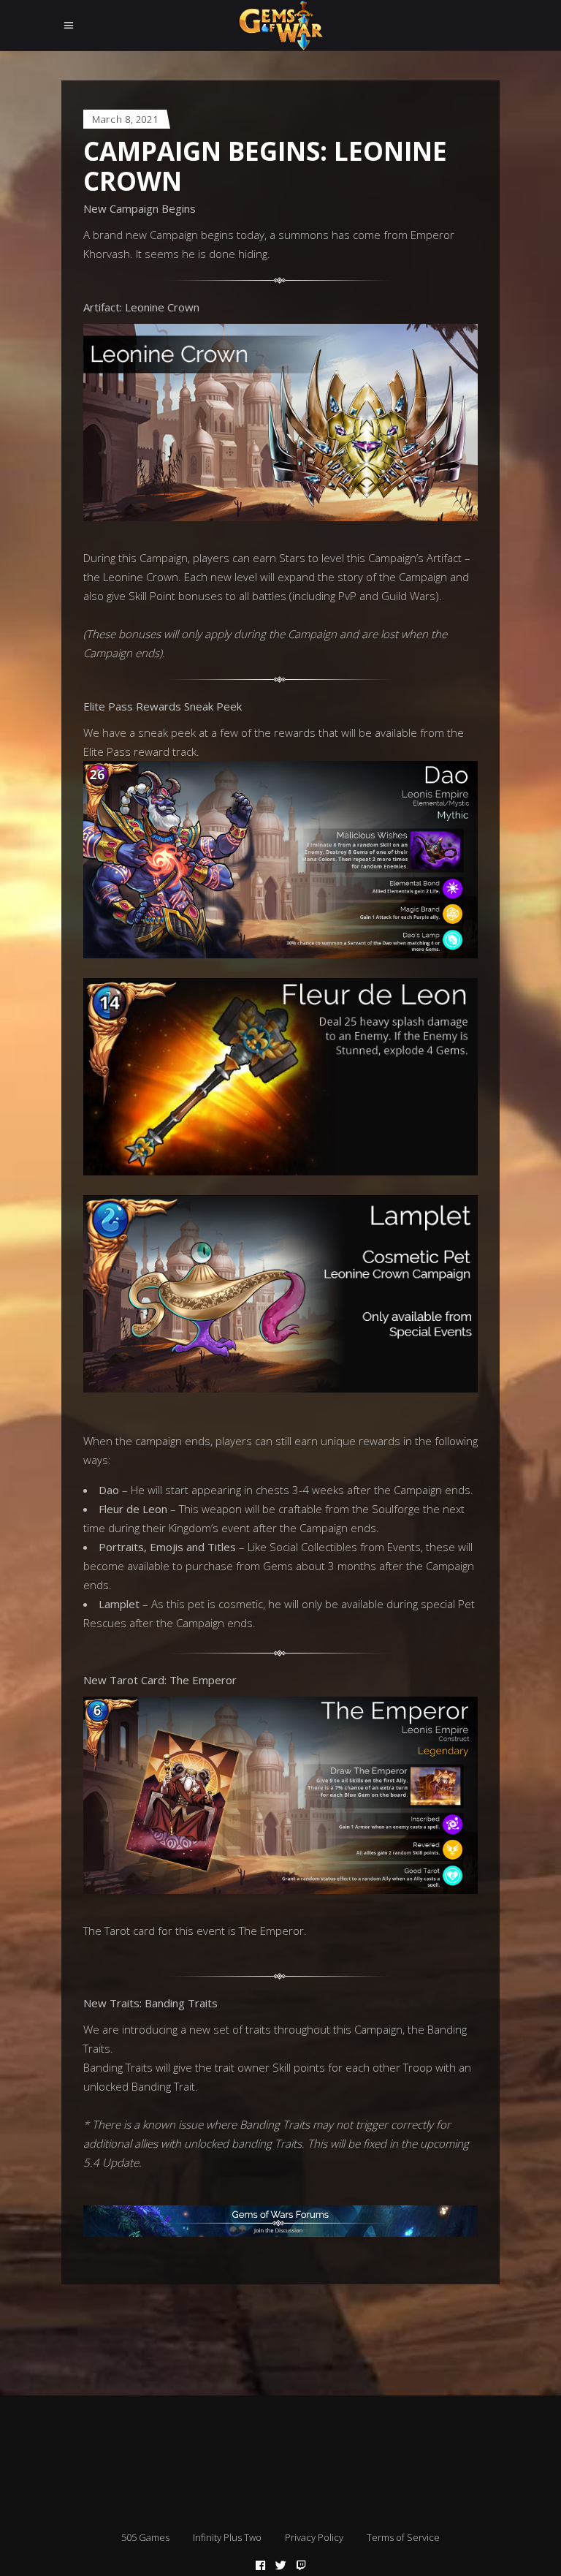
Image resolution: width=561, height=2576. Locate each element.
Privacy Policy (314, 2537)
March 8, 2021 (125, 119)
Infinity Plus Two (227, 2537)
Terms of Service (403, 2537)
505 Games (145, 2537)
